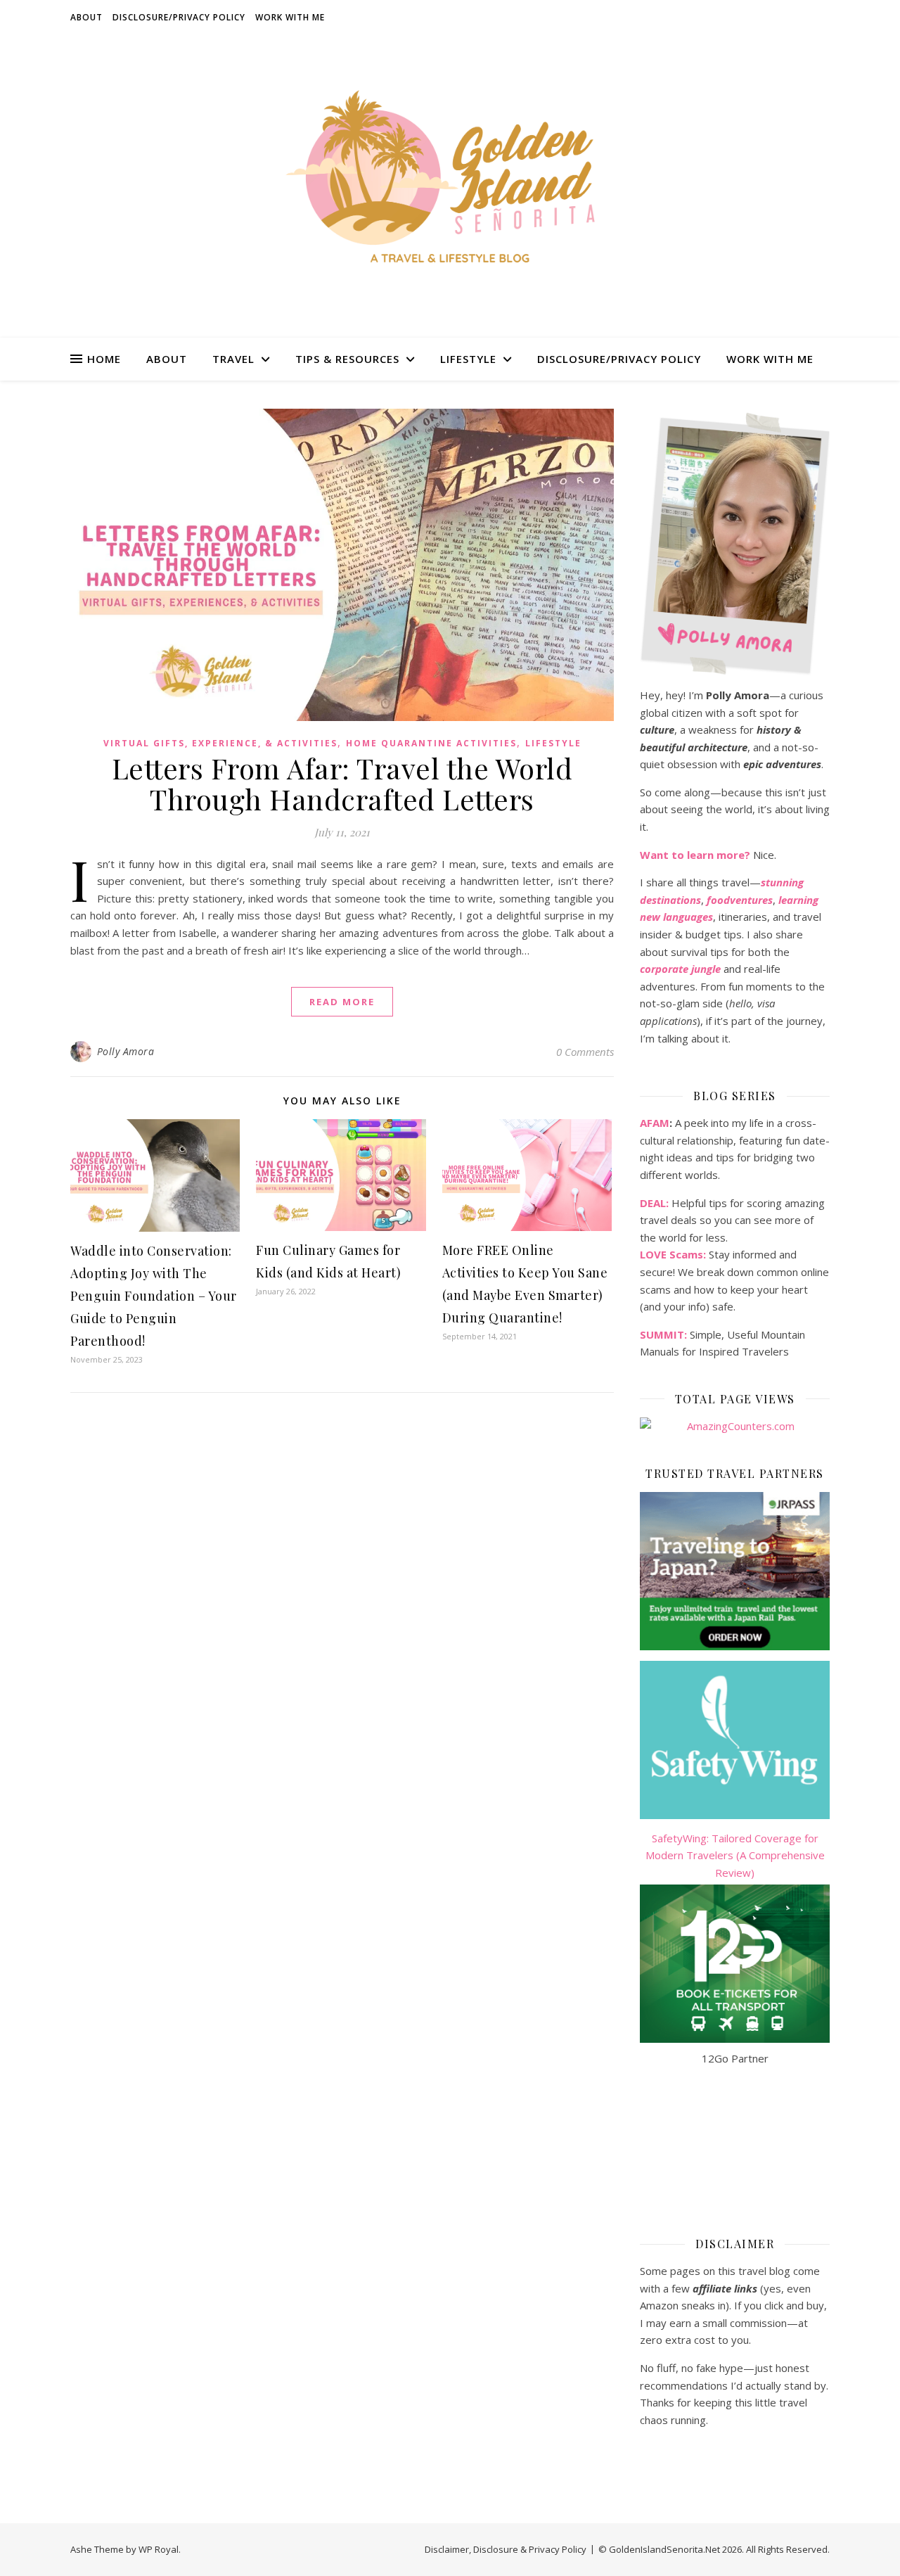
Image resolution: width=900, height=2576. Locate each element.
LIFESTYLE (468, 359)
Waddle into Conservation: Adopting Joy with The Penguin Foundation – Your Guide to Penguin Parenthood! (154, 1296)
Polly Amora (126, 1051)
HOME (104, 359)
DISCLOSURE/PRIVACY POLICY (179, 17)
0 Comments (585, 1052)
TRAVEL (233, 359)
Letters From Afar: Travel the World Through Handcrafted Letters (342, 783)
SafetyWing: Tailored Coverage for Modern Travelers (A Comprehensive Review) (735, 1855)
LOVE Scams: (673, 1254)
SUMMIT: (663, 1334)
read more (342, 1002)
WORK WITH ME (290, 17)
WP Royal (159, 2549)
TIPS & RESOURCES (347, 359)
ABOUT (86, 17)
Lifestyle (553, 743)
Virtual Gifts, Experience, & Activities (220, 743)
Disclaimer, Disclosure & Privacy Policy (506, 2549)
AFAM (655, 1123)
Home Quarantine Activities (431, 743)
